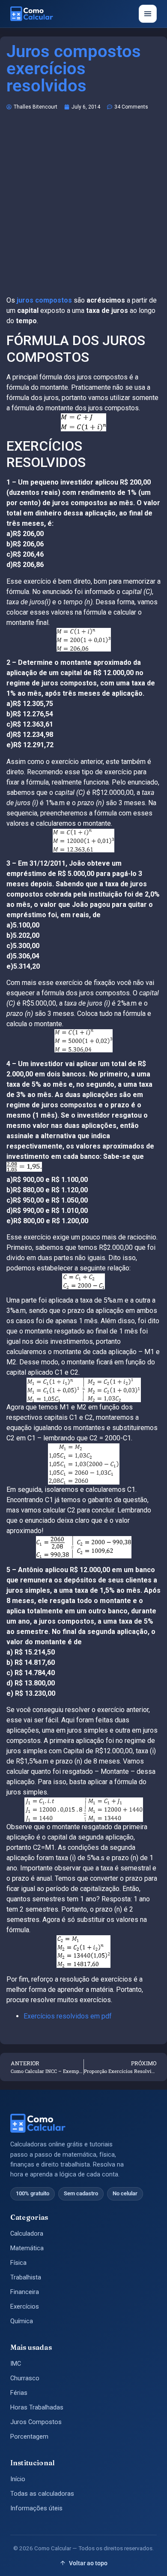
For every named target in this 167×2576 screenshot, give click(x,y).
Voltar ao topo (88, 2563)
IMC (16, 2364)
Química (22, 2321)
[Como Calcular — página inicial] (32, 14)
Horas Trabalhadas (37, 2408)
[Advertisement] (83, 207)
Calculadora (27, 2234)
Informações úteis (36, 2508)
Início (18, 2479)
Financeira (25, 2292)
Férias (19, 2393)
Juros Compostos (36, 2422)
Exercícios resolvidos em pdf (68, 2016)
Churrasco (25, 2378)
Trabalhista (26, 2277)
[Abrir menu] (148, 14)
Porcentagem (29, 2437)
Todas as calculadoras (42, 2494)
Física (18, 2263)
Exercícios (25, 2307)
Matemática (27, 2248)
